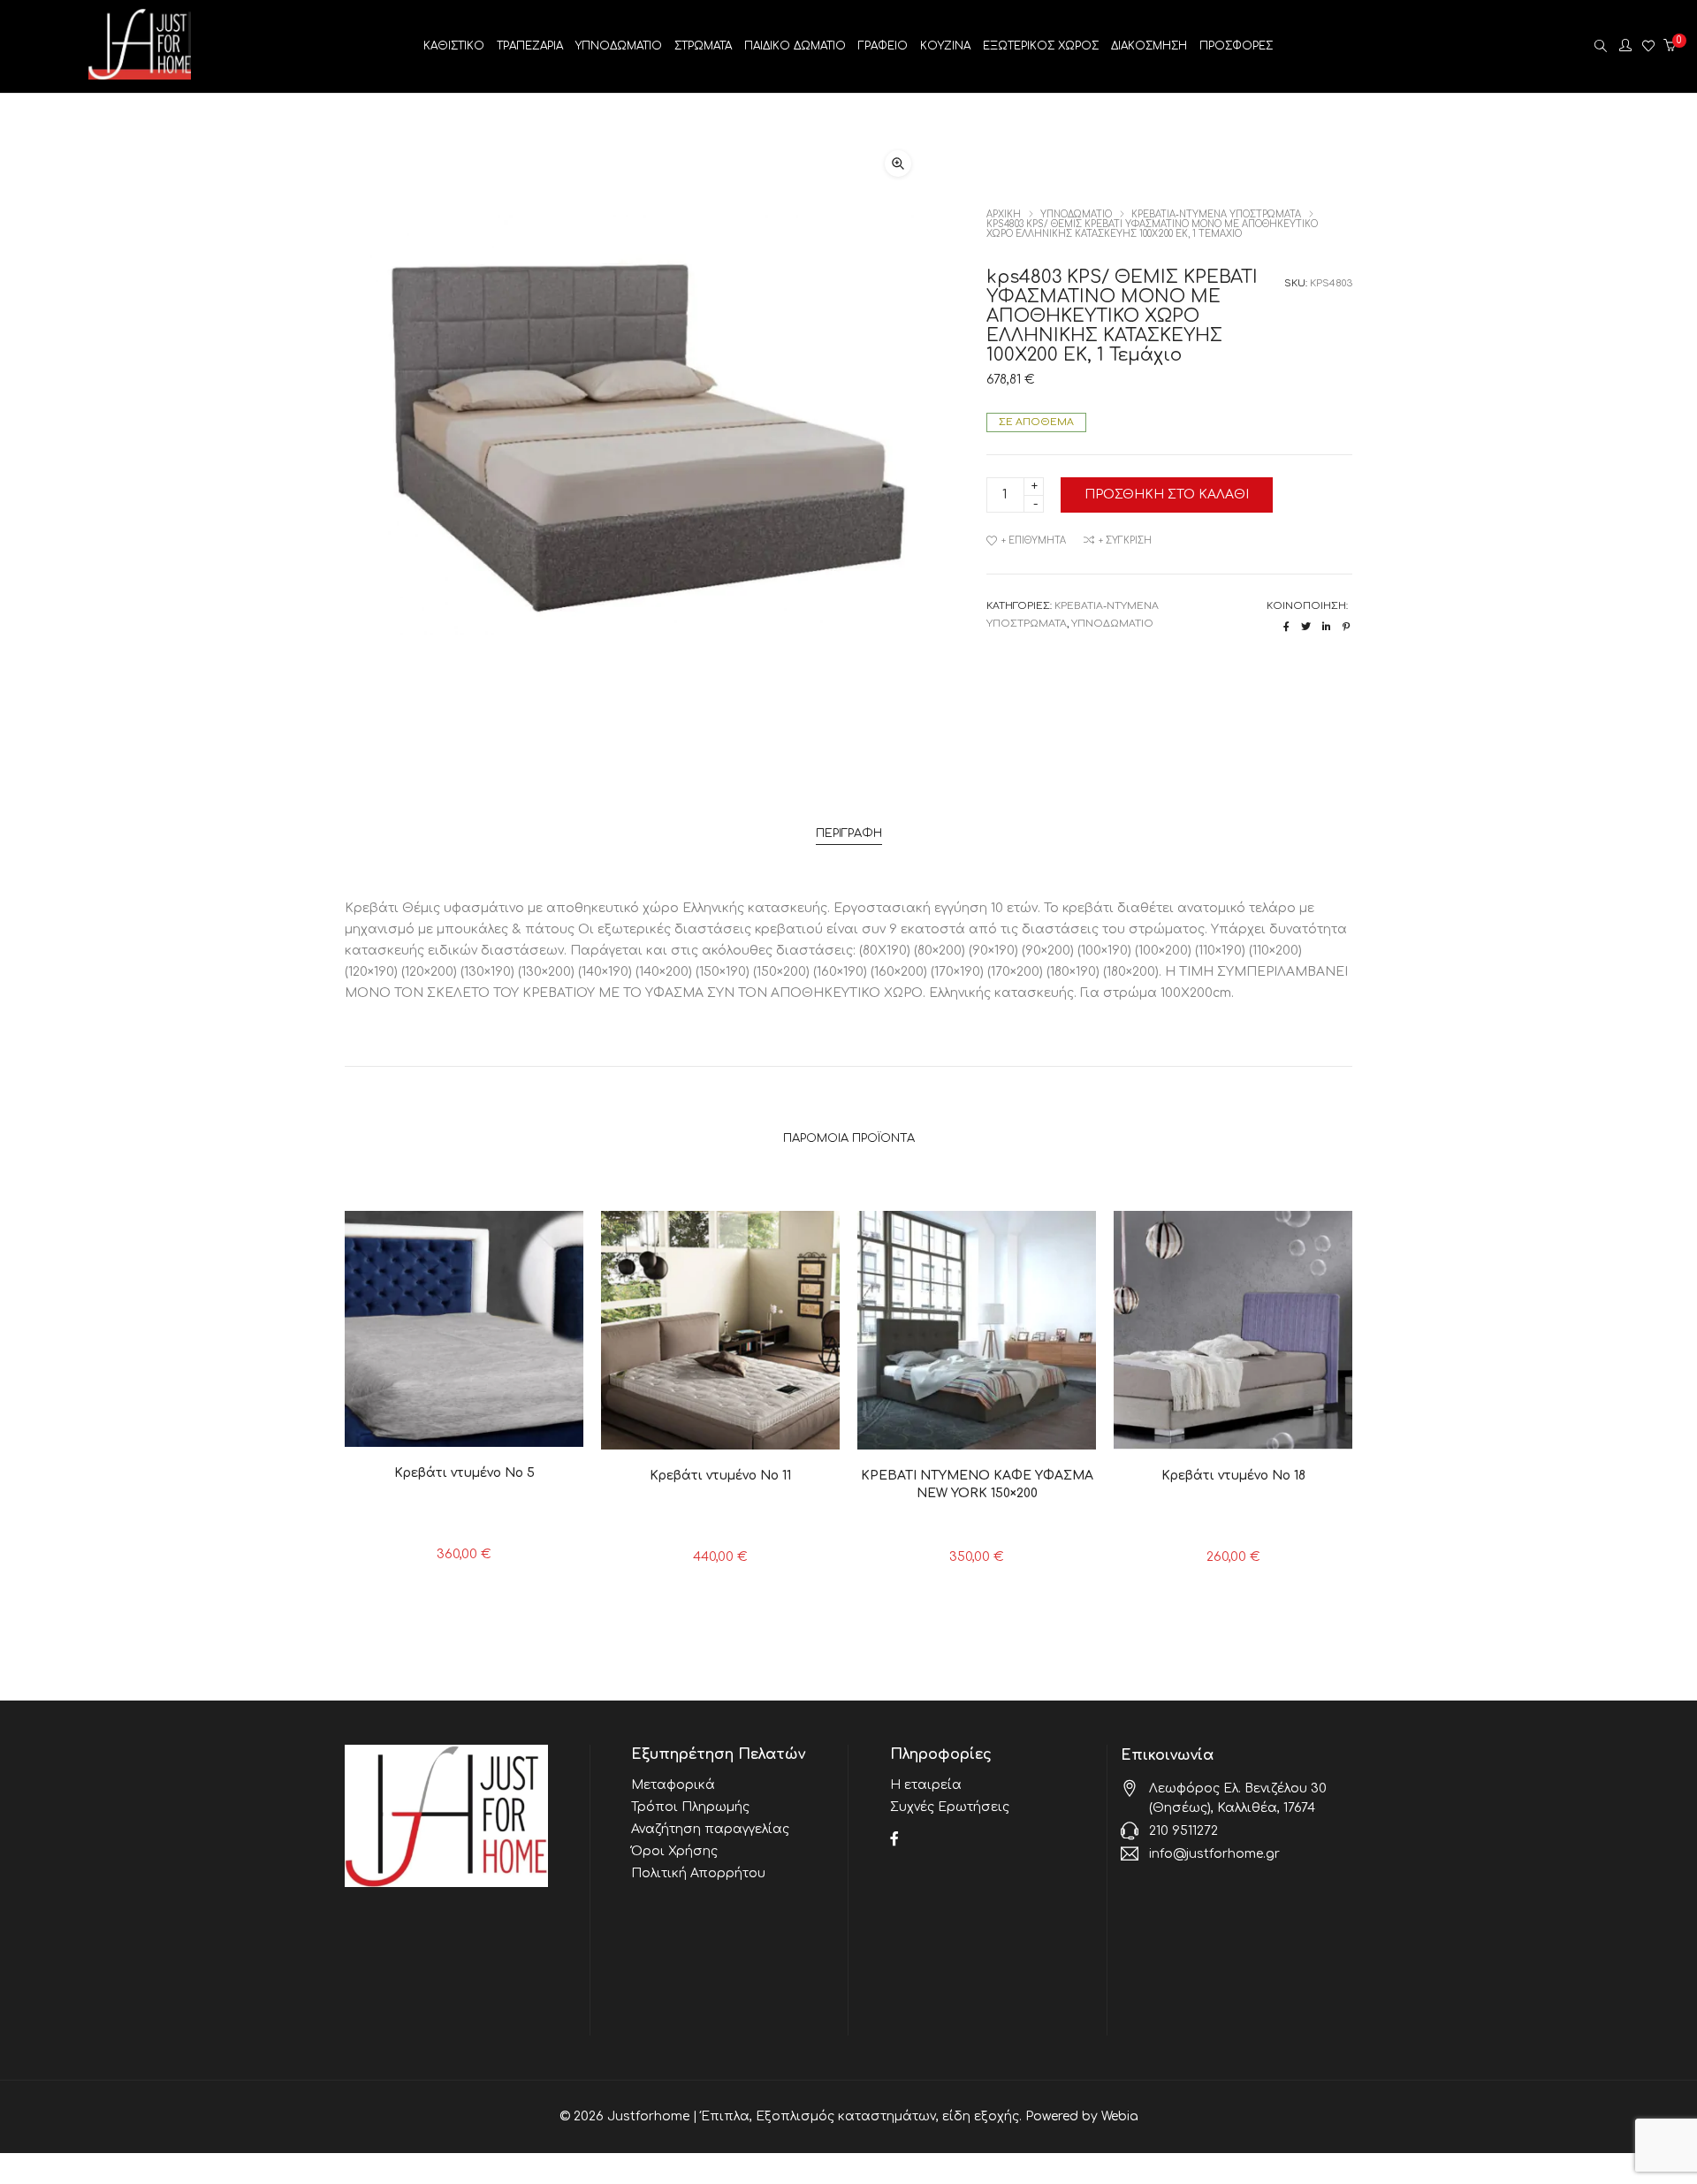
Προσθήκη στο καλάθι (1167, 495)
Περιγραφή (849, 833)
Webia (1120, 2116)
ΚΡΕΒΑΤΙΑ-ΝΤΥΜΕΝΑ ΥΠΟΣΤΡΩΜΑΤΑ (1216, 214)
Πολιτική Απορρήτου (698, 1873)
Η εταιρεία (926, 1785)
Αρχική (1004, 214)
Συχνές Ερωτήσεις (950, 1807)
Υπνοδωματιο (1076, 214)
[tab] (849, 834)
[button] (898, 164)
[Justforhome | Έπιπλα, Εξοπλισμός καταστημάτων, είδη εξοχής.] (139, 73)
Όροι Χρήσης (674, 1851)
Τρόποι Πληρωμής (690, 1807)
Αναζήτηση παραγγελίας (710, 1829)
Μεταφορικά (673, 1785)
